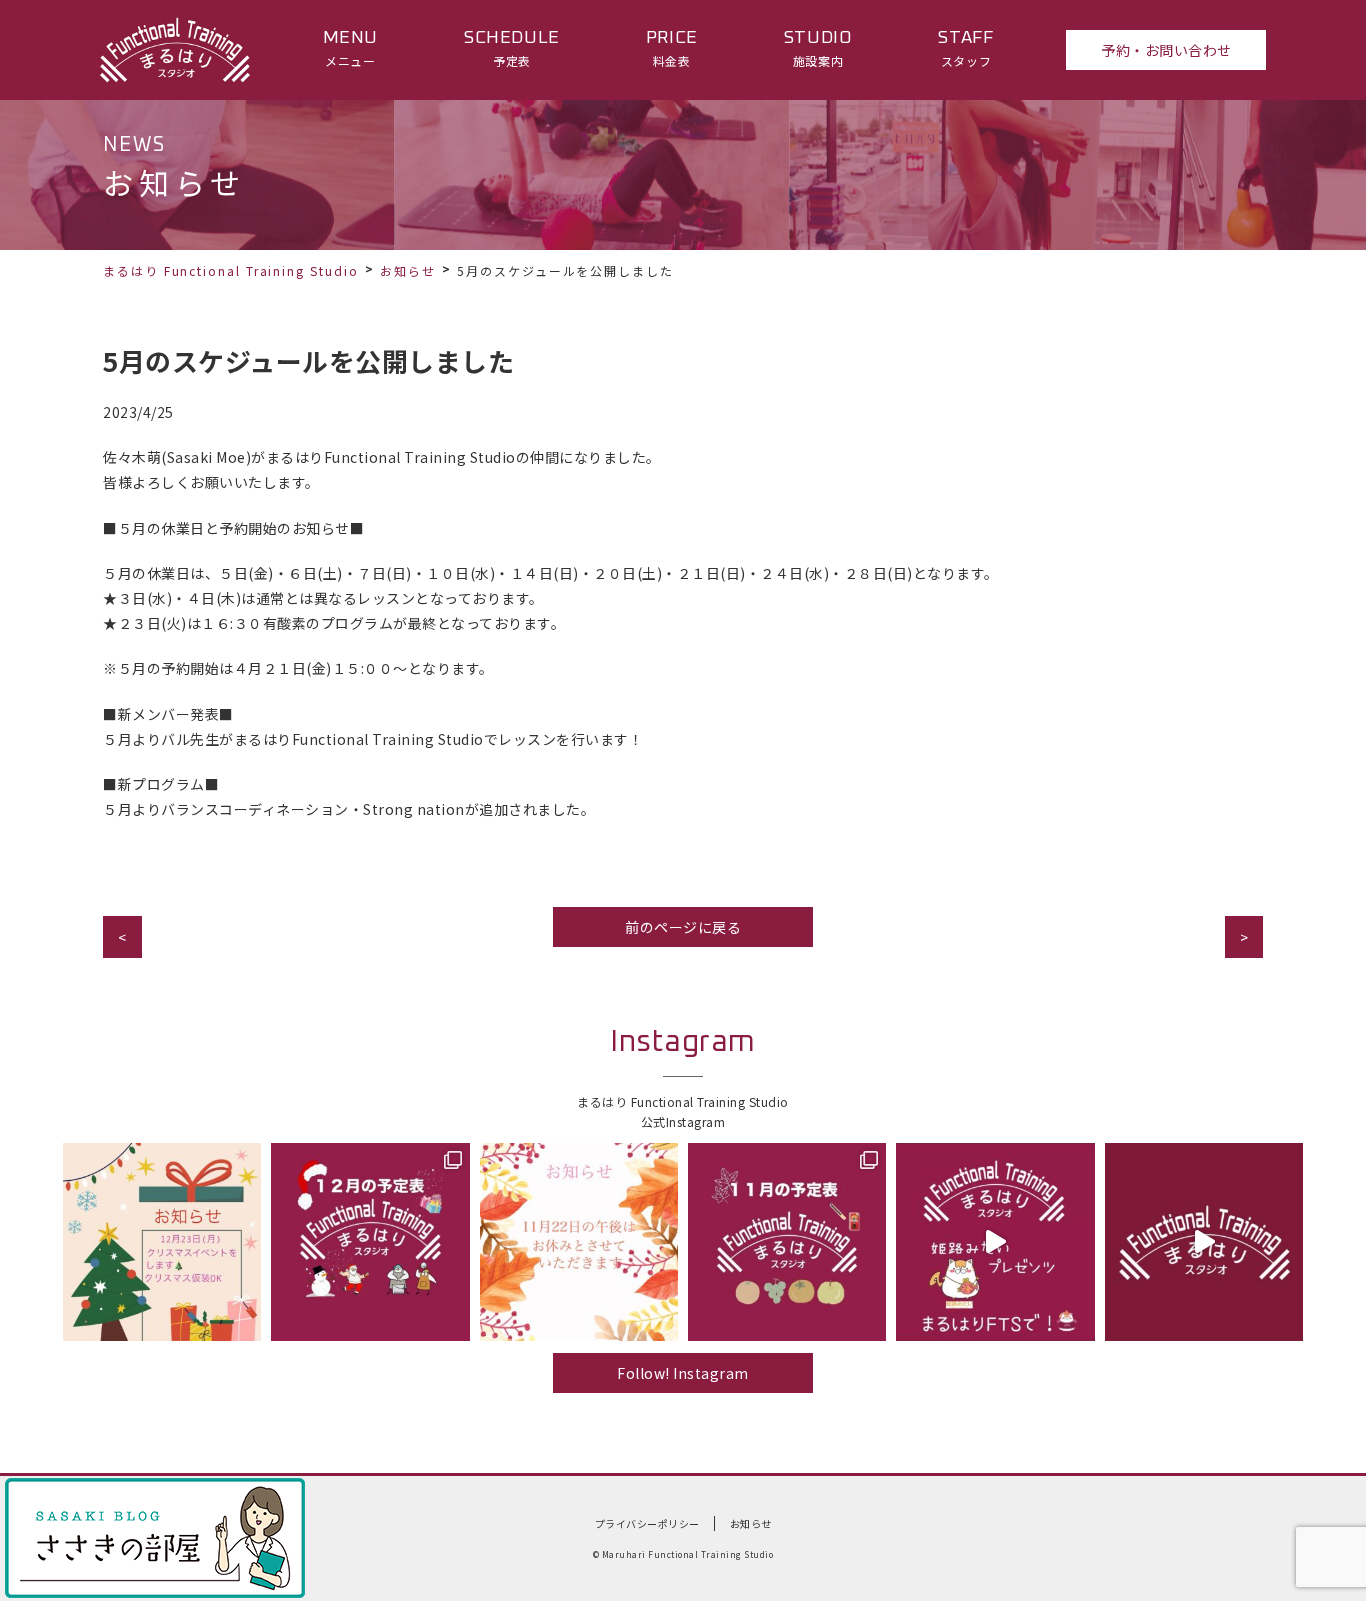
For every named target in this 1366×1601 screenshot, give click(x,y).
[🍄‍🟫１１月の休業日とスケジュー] (787, 1242)
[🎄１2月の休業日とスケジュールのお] (370, 1242)
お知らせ (408, 270)
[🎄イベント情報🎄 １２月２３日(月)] (162, 1242)
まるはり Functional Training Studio (231, 270)
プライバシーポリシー (647, 1523)
